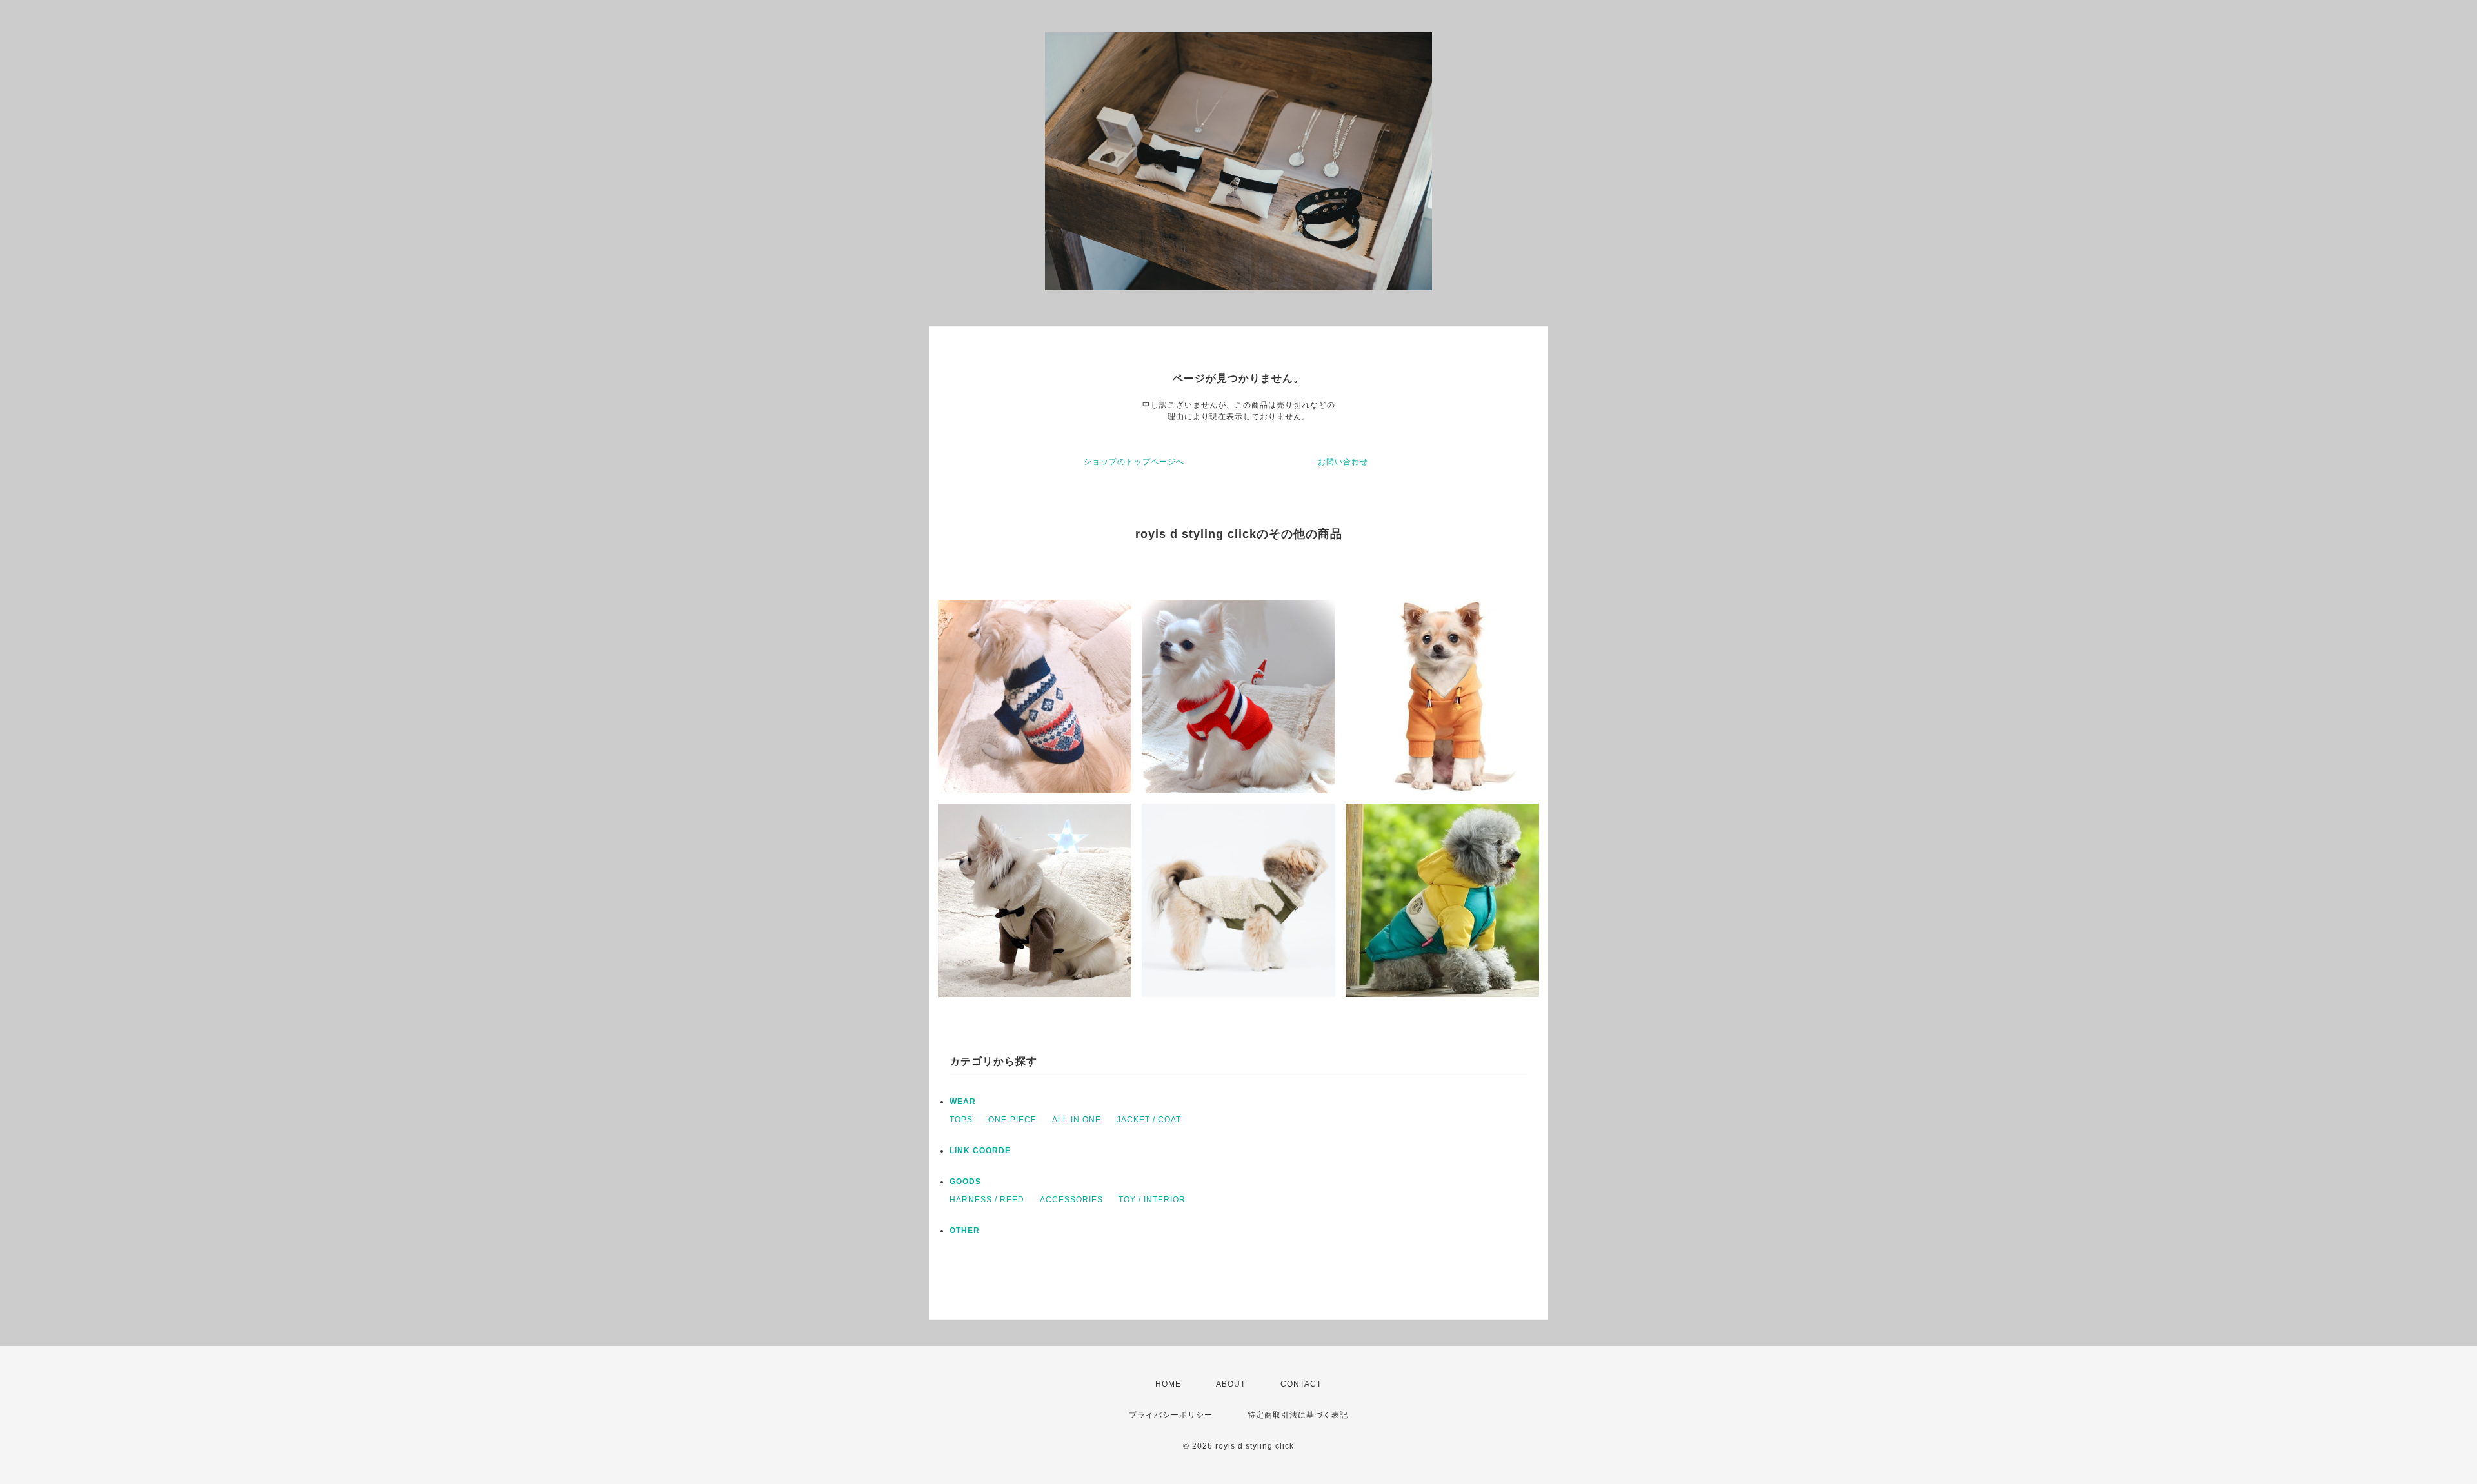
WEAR (963, 1102)
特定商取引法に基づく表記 (1298, 1415)
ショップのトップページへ (1134, 462)
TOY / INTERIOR (1152, 1200)
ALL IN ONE (1077, 1120)
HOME (1168, 1384)
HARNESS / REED (987, 1200)
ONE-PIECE (1012, 1120)
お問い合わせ (1343, 462)
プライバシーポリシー (1171, 1415)
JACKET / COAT (1149, 1120)
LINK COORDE (980, 1151)
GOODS (965, 1182)
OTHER (965, 1231)
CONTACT (1301, 1384)
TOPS (961, 1120)
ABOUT (1231, 1384)
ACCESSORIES (1071, 1200)
